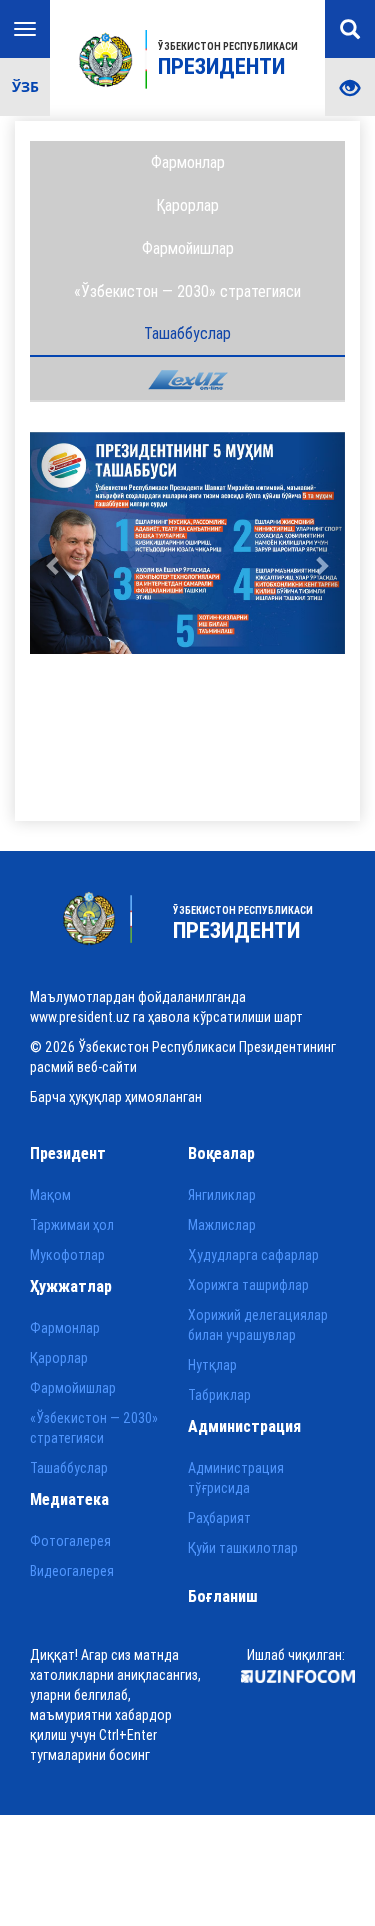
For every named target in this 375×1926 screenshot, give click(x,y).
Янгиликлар (222, 1195)
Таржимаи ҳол (72, 1225)
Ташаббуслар (187, 333)
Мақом (50, 1195)
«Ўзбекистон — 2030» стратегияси (187, 291)
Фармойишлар (188, 248)
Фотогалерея (70, 1541)
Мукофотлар (67, 1255)
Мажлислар (222, 1225)
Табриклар (219, 1395)
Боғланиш (223, 1596)
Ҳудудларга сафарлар (253, 1255)
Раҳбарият (219, 1518)
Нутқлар (212, 1365)
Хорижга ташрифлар (248, 1285)
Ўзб (25, 86)
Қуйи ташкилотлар (243, 1548)
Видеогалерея (72, 1571)
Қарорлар (187, 205)
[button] (53, 543)
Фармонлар (188, 162)
